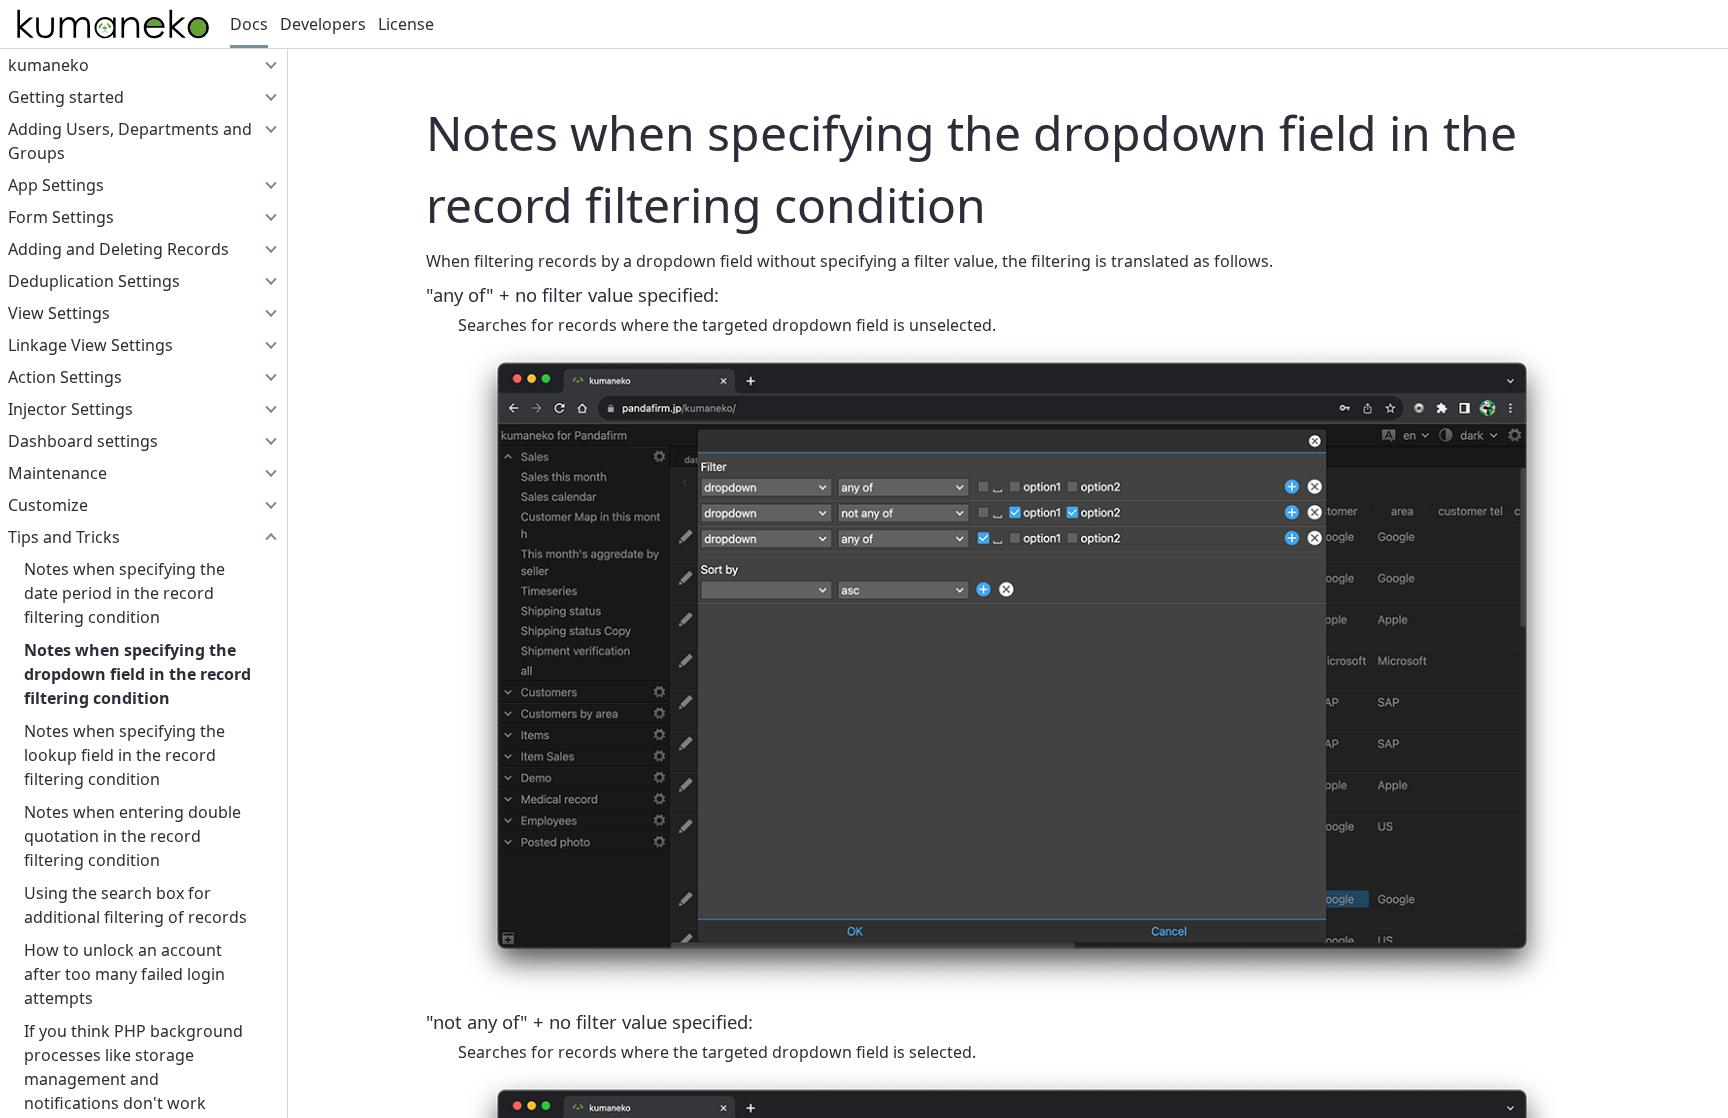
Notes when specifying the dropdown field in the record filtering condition (137, 674)
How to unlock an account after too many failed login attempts (124, 974)
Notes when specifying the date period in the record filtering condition (124, 593)
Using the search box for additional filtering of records (135, 905)
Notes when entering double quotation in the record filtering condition (132, 836)
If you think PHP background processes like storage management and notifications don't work (133, 1067)
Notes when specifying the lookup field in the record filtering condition (124, 755)
